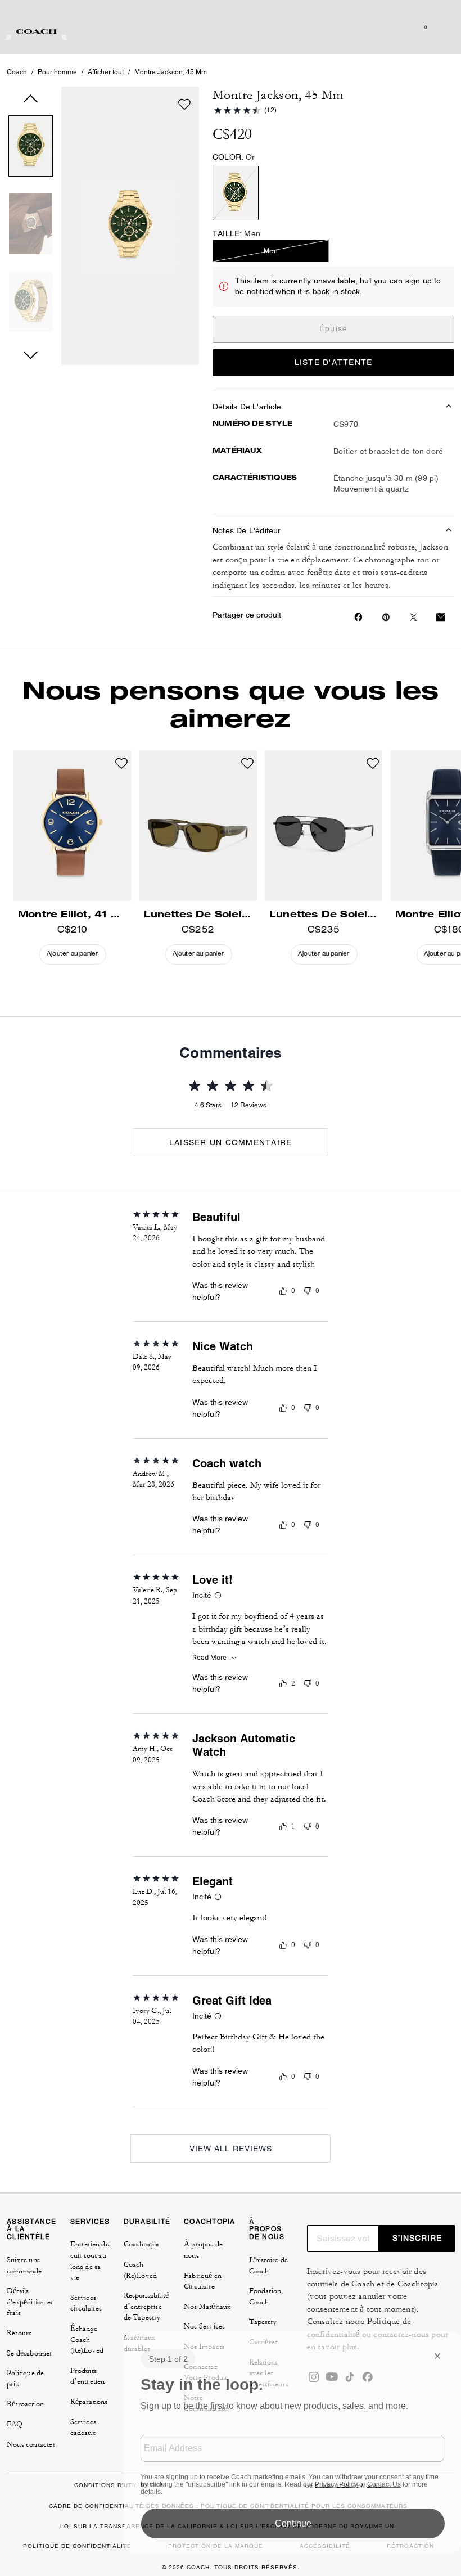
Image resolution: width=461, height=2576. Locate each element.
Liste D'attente (334, 362)
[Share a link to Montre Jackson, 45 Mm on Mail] (441, 617)
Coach (17, 72)
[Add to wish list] (184, 104)
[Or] (236, 193)
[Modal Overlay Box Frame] (292, 2442)
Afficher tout (106, 72)
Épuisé (334, 328)
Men (271, 251)
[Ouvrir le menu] (441, 27)
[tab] (37, 31)
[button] (31, 148)
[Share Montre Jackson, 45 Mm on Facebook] (358, 617)
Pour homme (57, 72)
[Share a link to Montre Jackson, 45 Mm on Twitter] (413, 617)
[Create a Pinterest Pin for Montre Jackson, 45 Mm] (386, 617)
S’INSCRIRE (417, 2238)
